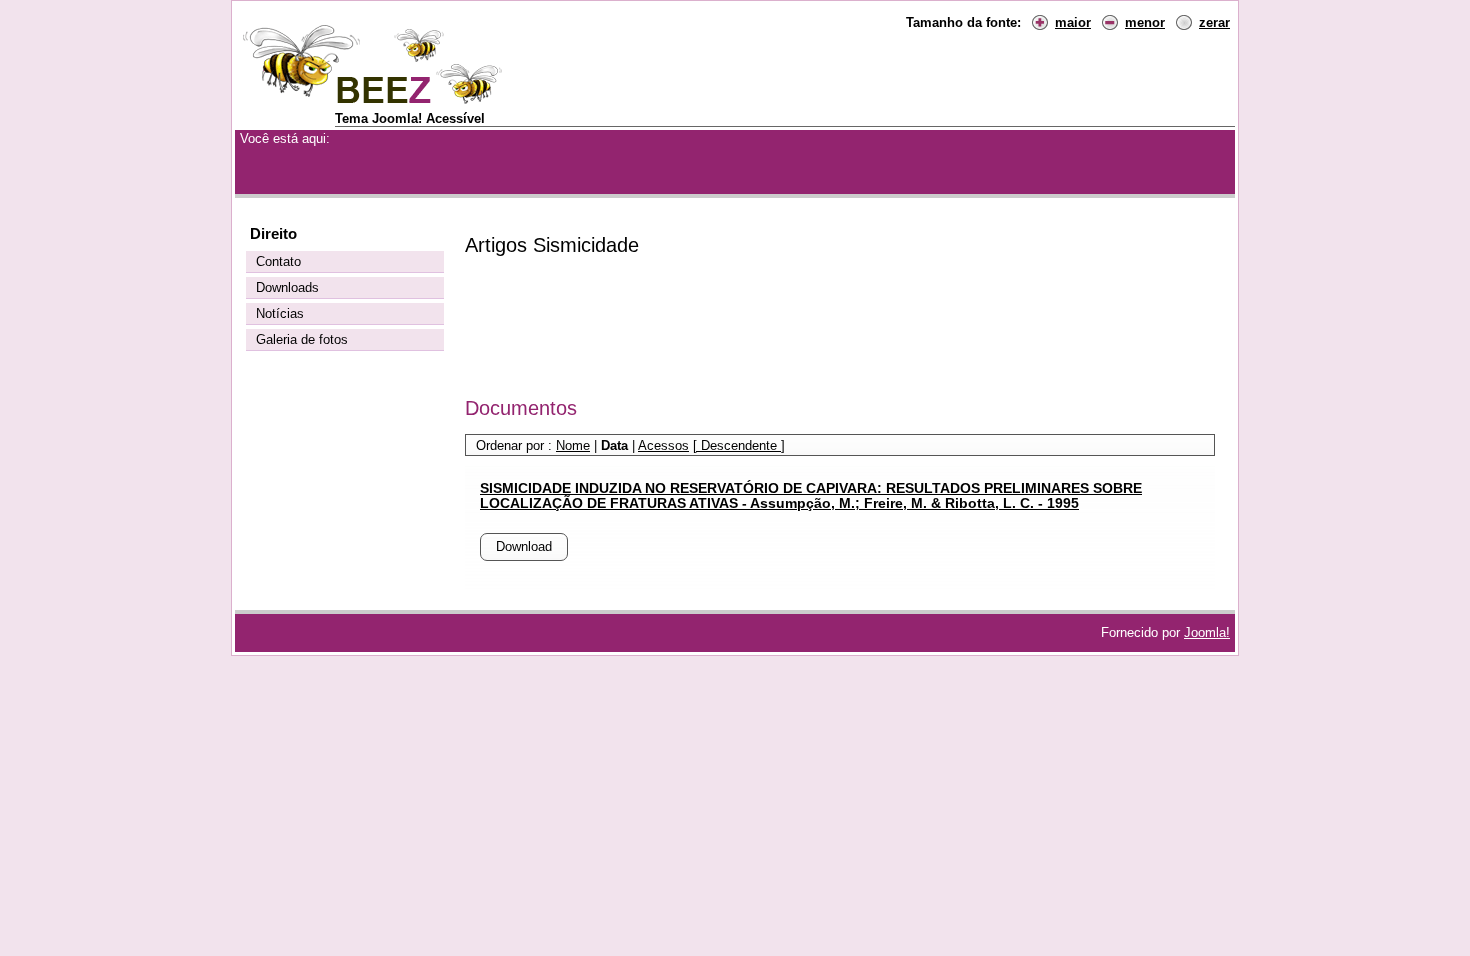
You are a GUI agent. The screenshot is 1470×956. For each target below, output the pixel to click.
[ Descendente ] (739, 445)
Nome (573, 445)
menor (1145, 22)
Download (524, 546)
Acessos (663, 445)
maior (1073, 22)
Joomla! (1207, 632)
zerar (1214, 22)
